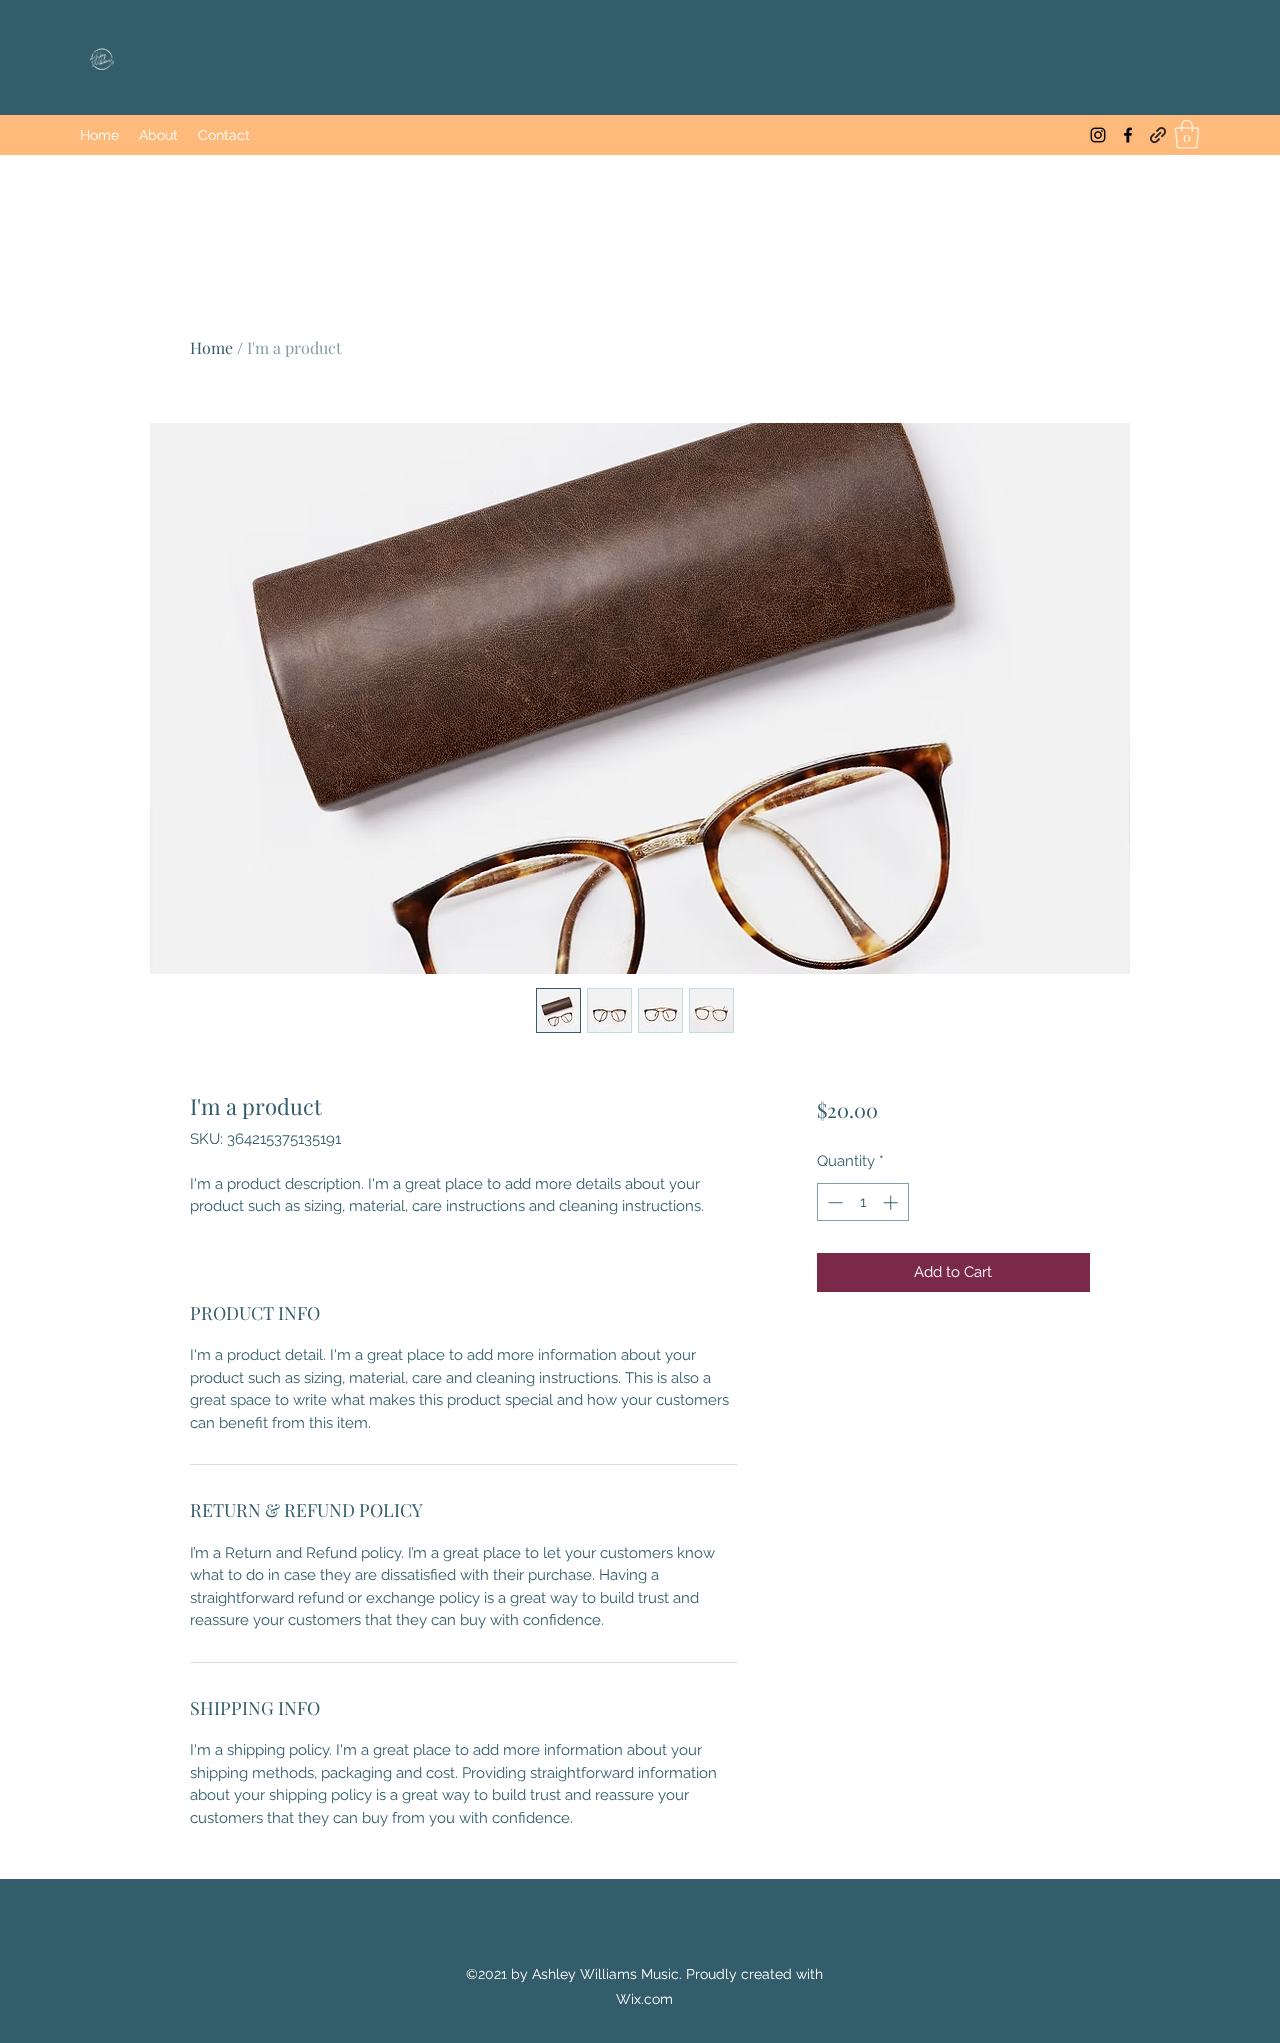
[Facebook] (1128, 135)
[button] (1187, 134)
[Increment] (892, 1202)
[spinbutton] (862, 1202)
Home (211, 347)
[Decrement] (833, 1202)
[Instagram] (1098, 135)
